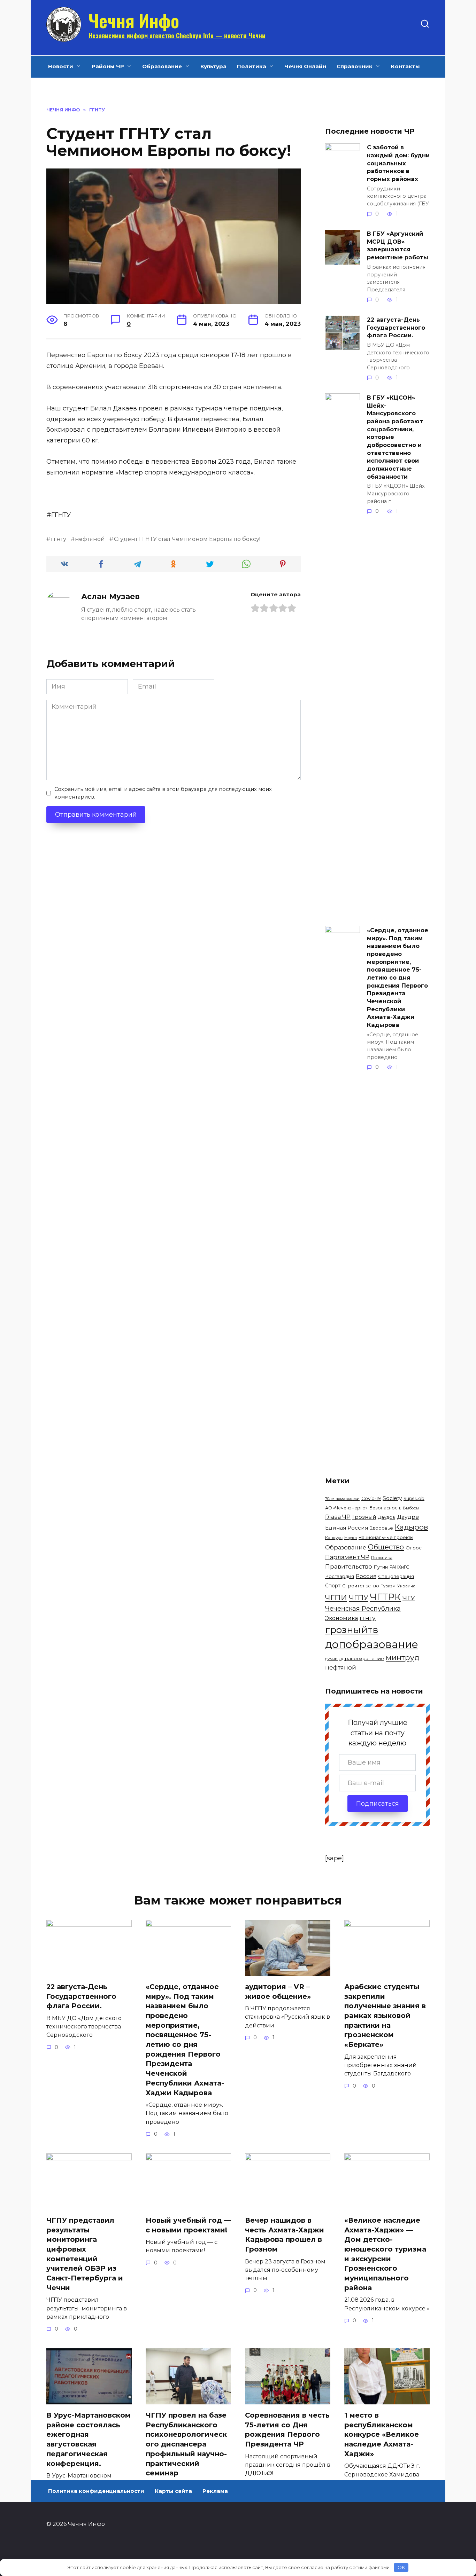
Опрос (414, 1548)
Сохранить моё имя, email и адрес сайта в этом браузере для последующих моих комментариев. (163, 793)
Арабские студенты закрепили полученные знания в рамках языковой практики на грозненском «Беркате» (385, 2016)
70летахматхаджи (342, 1499)
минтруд (403, 1658)
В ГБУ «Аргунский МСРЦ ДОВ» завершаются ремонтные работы (398, 245)
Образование (162, 66)
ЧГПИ (336, 1598)
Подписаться (378, 1804)
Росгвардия (340, 1576)
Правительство (349, 1566)
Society (392, 1498)
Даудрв (408, 1517)
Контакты (405, 66)
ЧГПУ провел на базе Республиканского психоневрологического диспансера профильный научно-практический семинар (186, 2444)
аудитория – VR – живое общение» (278, 1992)
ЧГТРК (385, 1597)
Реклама (215, 2491)
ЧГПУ (359, 1598)
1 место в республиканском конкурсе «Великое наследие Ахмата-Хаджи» (382, 2434)
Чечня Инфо (134, 20)
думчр (331, 1659)
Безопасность (385, 1508)
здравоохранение (362, 1658)
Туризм (388, 1586)
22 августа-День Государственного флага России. (396, 327)
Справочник (355, 66)
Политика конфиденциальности (96, 2491)
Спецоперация (396, 1576)
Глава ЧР (338, 1517)
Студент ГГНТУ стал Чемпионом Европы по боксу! (187, 539)
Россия (366, 1576)
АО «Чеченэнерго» (346, 1508)
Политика (252, 66)
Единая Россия (347, 1528)
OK (401, 2567)
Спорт (333, 1586)
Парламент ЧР (347, 1557)
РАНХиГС (399, 1567)
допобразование (372, 1644)
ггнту (59, 539)
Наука (351, 1538)
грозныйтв (352, 1630)
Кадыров (411, 1527)
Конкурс (334, 1538)
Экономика (341, 1618)
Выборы (411, 1508)
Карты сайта (173, 2491)
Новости (61, 66)
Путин (381, 1567)
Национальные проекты (386, 1537)
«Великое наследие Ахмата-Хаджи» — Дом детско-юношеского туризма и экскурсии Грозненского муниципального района (385, 2254)
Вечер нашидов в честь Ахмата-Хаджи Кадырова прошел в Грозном (285, 2235)
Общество (386, 1547)
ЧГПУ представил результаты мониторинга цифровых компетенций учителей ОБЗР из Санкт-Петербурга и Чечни (85, 2254)
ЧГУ (409, 1598)
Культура (213, 66)
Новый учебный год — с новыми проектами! (188, 2225)
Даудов (387, 1517)
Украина (406, 1586)
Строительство (361, 1586)
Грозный (364, 1517)
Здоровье (381, 1528)
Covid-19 (371, 1498)
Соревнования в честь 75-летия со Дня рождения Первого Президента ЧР (287, 2430)
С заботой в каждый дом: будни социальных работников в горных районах (398, 163)
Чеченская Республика (363, 1609)
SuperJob (414, 1498)
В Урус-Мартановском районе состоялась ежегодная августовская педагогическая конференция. (89, 2439)
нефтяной (90, 539)
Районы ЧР (108, 66)
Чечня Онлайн (305, 66)
